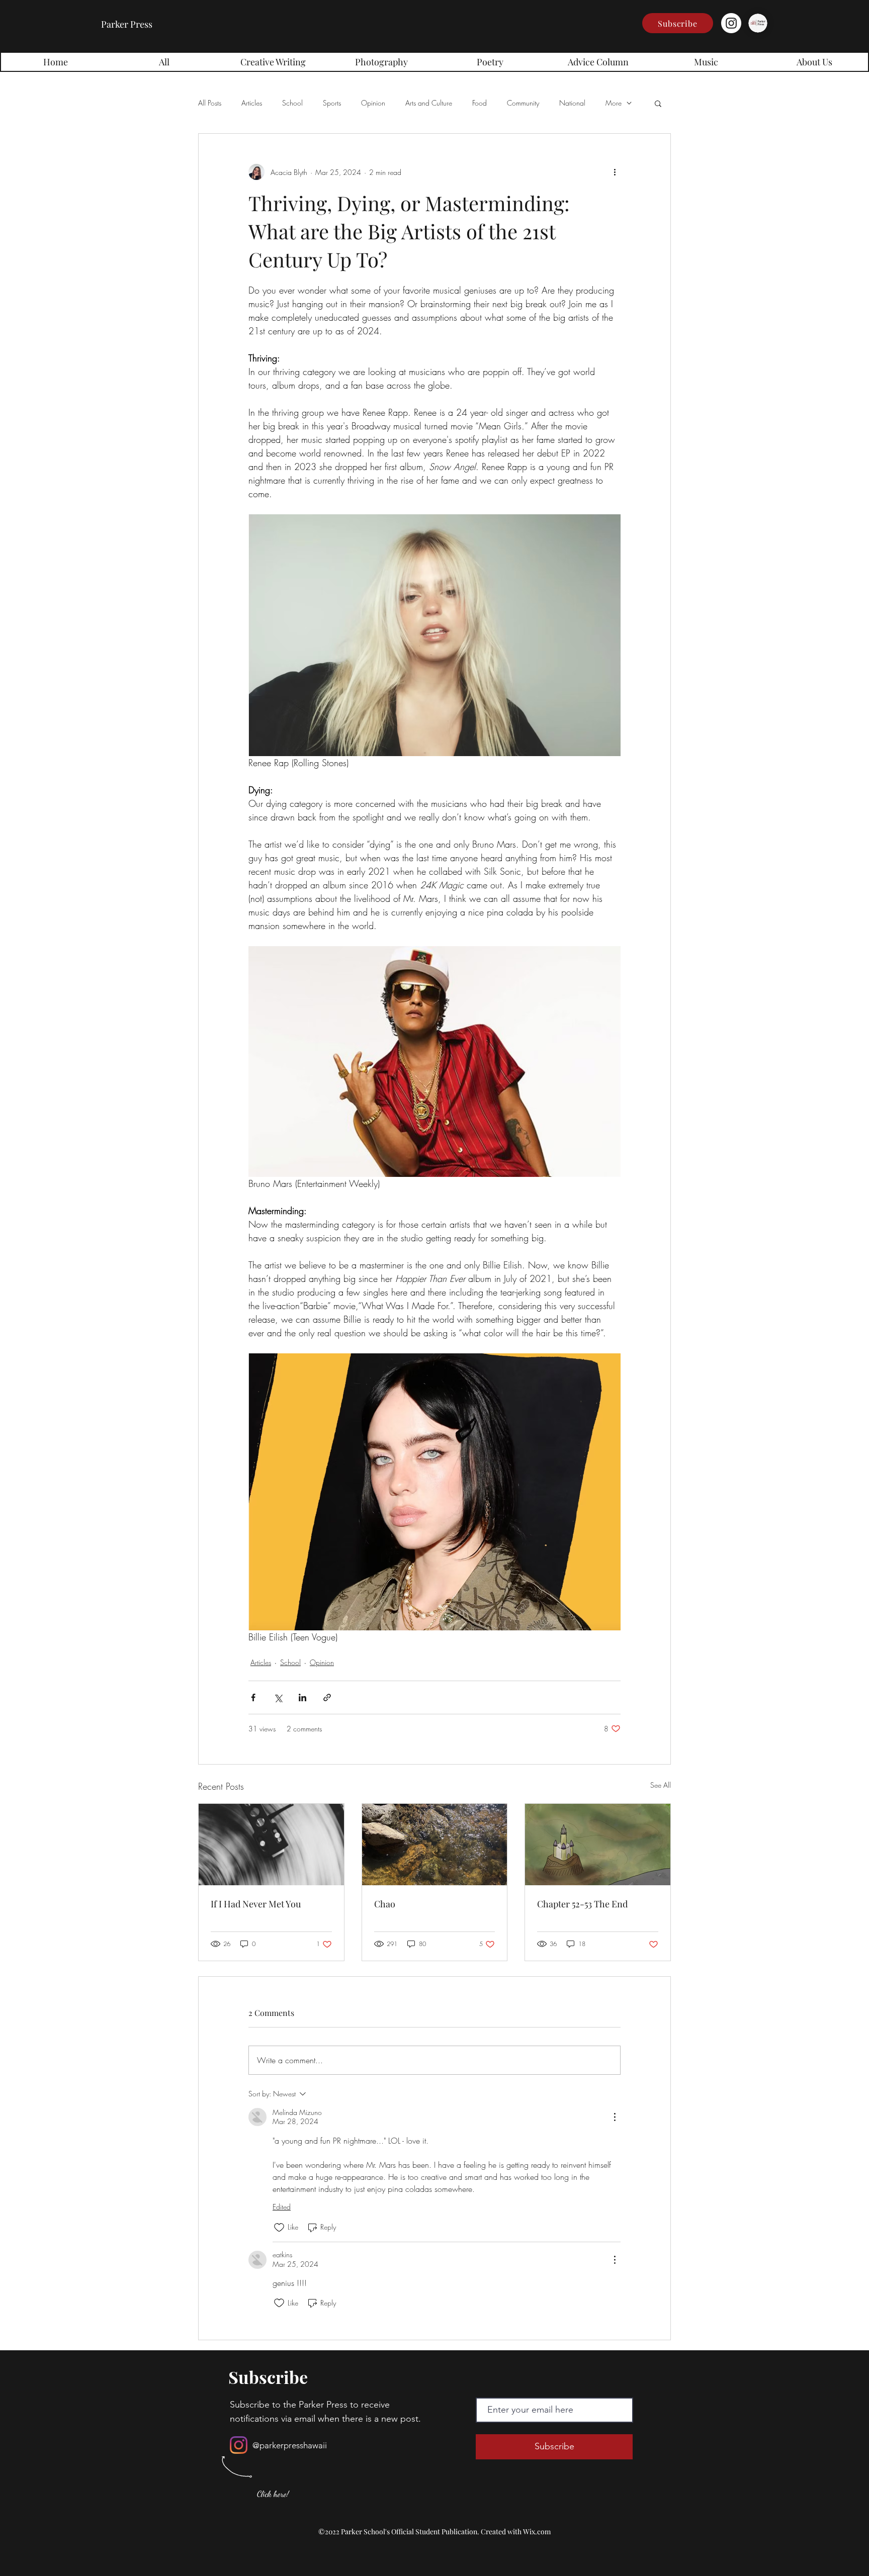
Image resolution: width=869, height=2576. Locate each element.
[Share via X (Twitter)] (278, 1697)
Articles (252, 103)
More (614, 103)
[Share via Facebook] (253, 1697)
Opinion (373, 103)
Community (523, 103)
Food (480, 103)
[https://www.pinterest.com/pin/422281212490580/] (271, 1845)
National (572, 103)
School (292, 103)
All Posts (210, 103)
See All (661, 1785)
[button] (678, 23)
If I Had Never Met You (256, 1904)
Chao (385, 1904)
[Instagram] (731, 23)
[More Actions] (615, 2117)
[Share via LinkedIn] (302, 1697)
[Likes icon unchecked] (279, 2228)
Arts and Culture (429, 103)
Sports (332, 103)
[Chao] (435, 1845)
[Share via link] (327, 1697)
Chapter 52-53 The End (582, 1904)
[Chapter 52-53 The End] (598, 1845)
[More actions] (615, 172)
